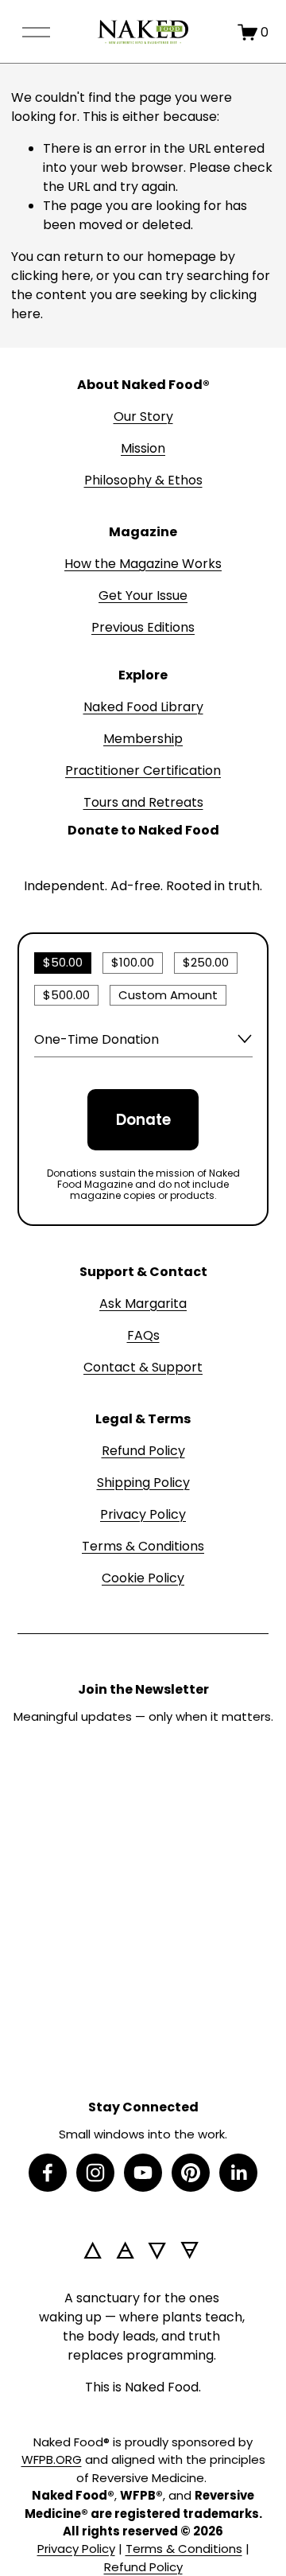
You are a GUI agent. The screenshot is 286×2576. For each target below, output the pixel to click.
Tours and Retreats (143, 802)
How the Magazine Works (143, 564)
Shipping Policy (143, 1483)
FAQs (143, 1335)
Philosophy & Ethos (143, 480)
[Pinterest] (191, 2173)
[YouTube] (143, 2173)
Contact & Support (143, 1367)
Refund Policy (143, 1451)
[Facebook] (48, 2173)
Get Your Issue (143, 595)
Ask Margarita (143, 1304)
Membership (143, 739)
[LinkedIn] (238, 2173)
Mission (143, 448)
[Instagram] (95, 2173)
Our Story (143, 416)
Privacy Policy (143, 1514)
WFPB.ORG (52, 2459)
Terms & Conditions (143, 1546)
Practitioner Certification (143, 770)
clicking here (51, 276)
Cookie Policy (143, 1578)
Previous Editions (143, 627)
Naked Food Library (143, 707)
